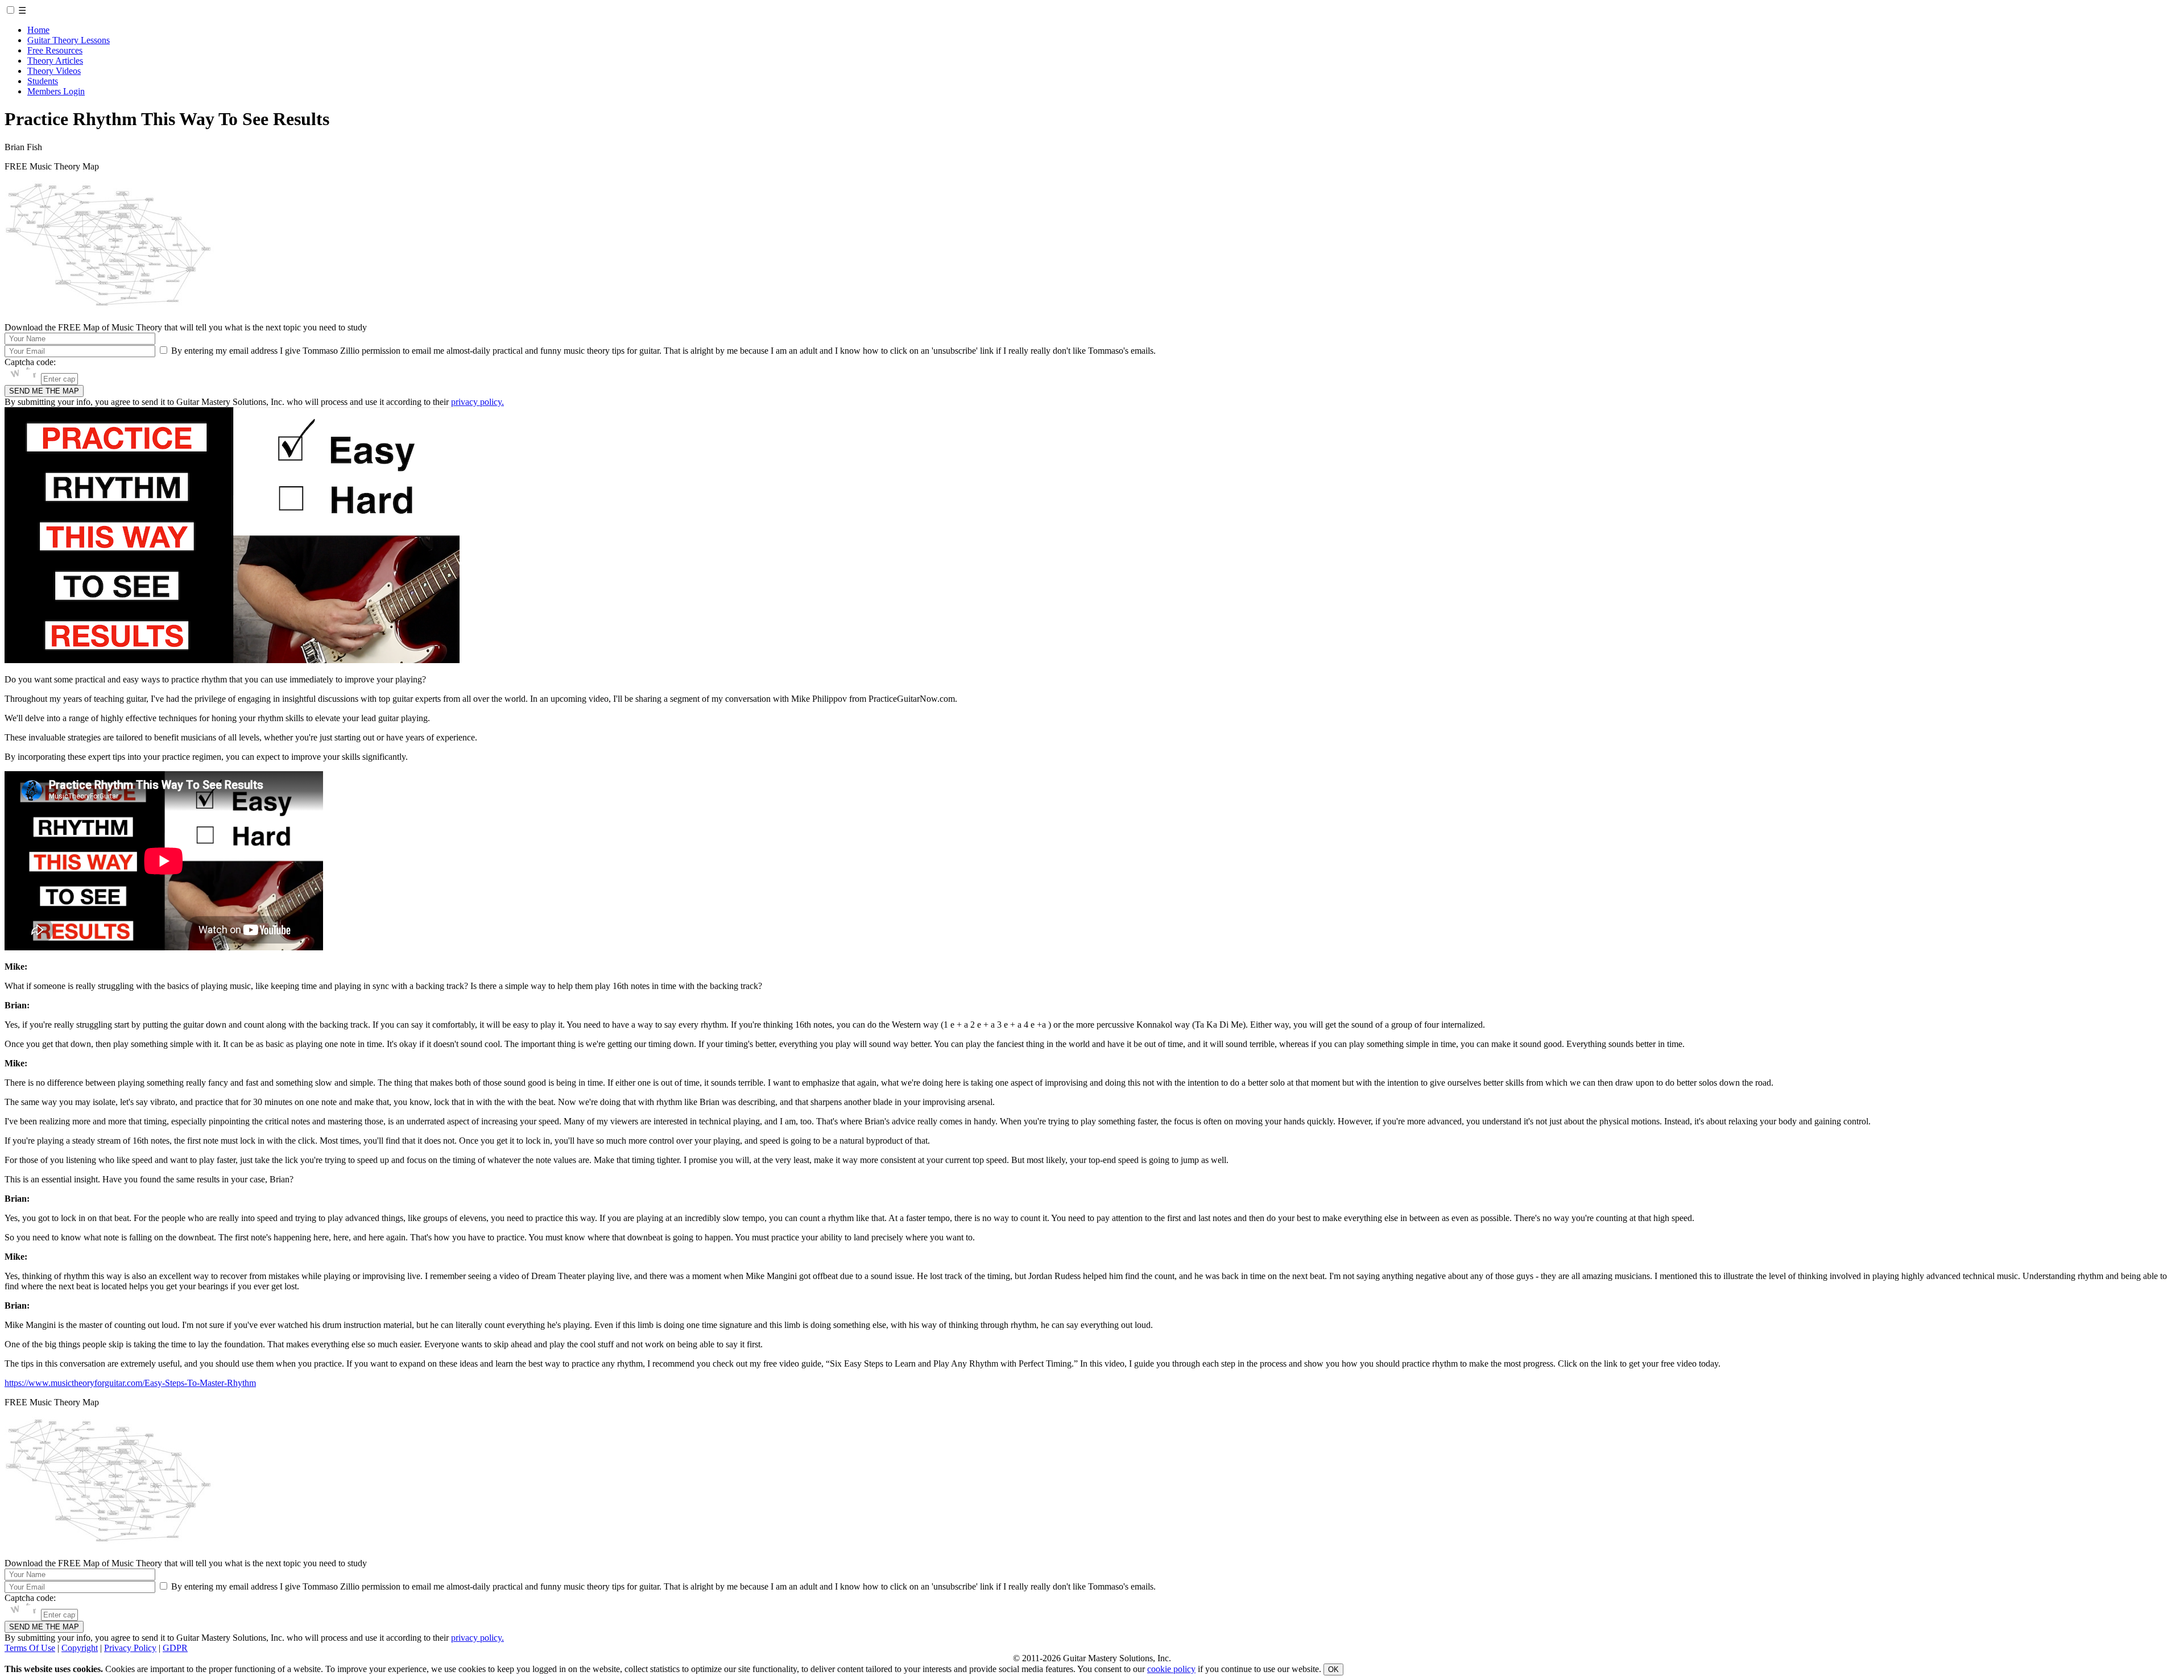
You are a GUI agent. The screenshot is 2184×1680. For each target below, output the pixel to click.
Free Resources (55, 50)
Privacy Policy (130, 1648)
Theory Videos (54, 71)
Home (38, 30)
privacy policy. (477, 402)
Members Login (56, 91)
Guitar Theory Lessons (69, 40)
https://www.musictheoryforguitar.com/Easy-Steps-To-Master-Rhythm (130, 1383)
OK (1333, 1669)
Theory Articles (55, 61)
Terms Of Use (30, 1648)
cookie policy (1171, 1669)
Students (43, 81)
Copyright (80, 1648)
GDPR (175, 1648)
